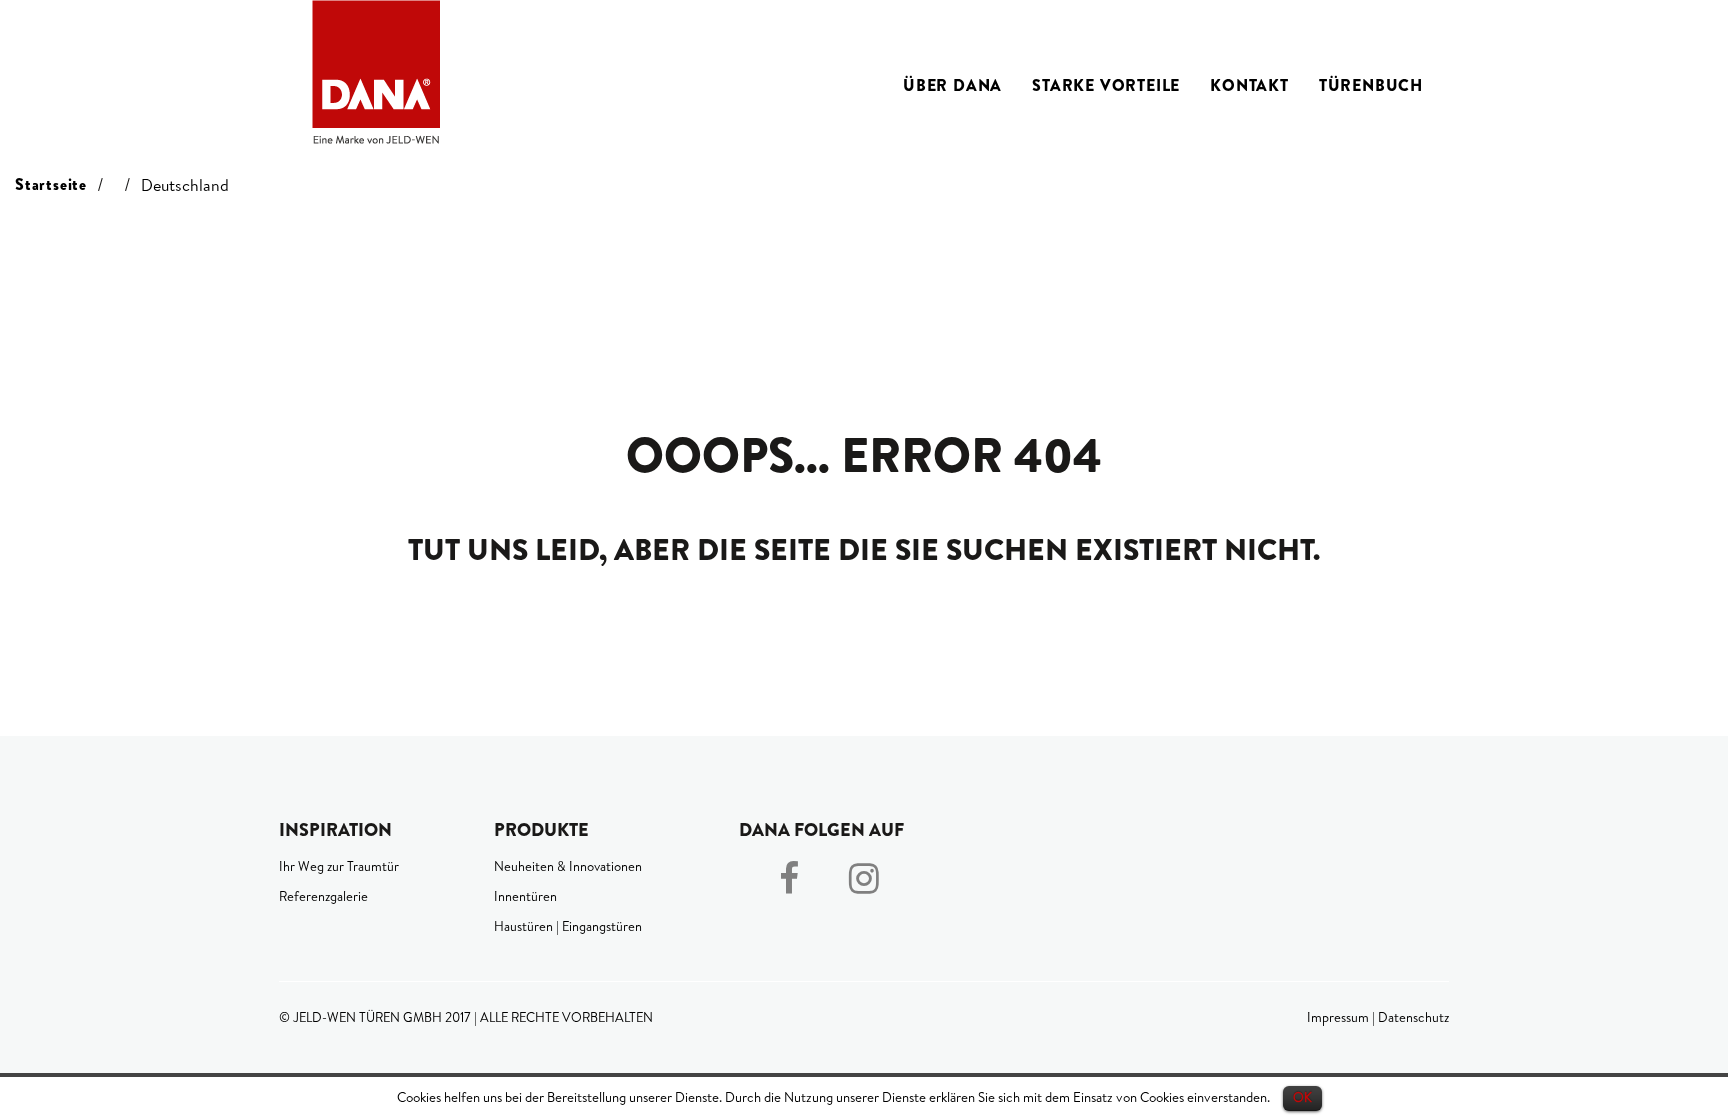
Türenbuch (1371, 85)
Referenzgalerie (323, 896)
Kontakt (1249, 85)
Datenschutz (1413, 1017)
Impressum (1338, 1017)
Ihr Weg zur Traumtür (339, 866)
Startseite (51, 184)
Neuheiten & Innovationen (568, 866)
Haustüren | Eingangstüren (568, 926)
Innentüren (525, 896)
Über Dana (952, 85)
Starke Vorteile (1106, 85)
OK (1302, 1097)
